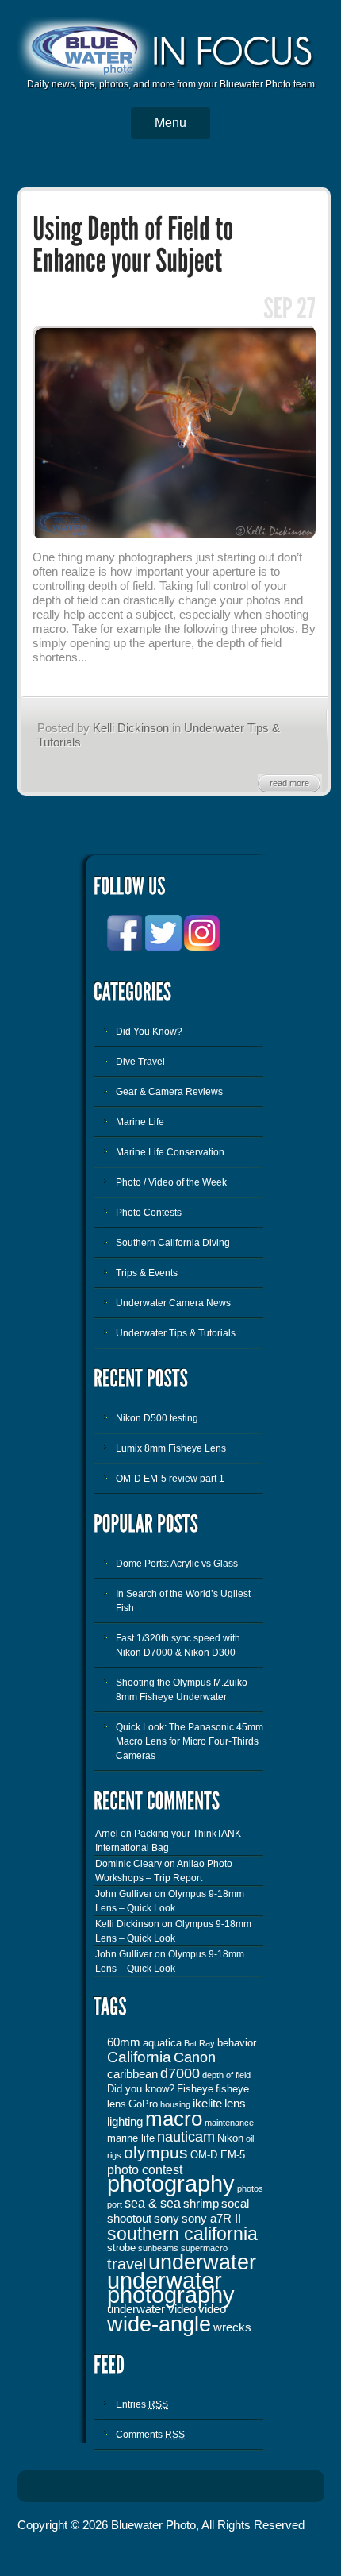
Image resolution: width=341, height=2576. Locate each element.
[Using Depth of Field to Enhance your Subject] (174, 535)
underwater (202, 2262)
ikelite (207, 2104)
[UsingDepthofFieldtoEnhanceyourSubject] (136, 245)
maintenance (229, 2123)
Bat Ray (199, 2043)
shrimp (201, 2204)
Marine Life (140, 1122)
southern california (182, 2234)
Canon (195, 2057)
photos (250, 2188)
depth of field (226, 2075)
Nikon (230, 2138)
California (139, 2057)
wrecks (232, 2327)
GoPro (143, 2104)
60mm (124, 2042)
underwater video (151, 2309)
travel (126, 2264)
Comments (150, 2435)
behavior (237, 2043)
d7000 (180, 2073)
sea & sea (153, 2203)
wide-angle (159, 2324)
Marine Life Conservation (170, 1152)
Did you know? (141, 2089)
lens (235, 2104)
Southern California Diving (173, 1243)
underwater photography (171, 2288)
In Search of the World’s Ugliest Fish (183, 1601)
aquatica (162, 2043)
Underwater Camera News (173, 1303)
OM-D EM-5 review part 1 (170, 1479)
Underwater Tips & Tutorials (176, 1333)
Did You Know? (149, 1032)
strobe (121, 2248)
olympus (156, 2153)
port (115, 2204)
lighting (125, 2122)
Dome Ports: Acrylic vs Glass (177, 1564)
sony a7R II (211, 2219)
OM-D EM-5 (218, 2155)
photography (171, 2183)
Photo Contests (149, 1213)
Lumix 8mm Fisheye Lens (171, 1448)
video (212, 2309)
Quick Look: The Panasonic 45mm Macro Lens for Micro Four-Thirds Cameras (190, 1741)
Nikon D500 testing (157, 1418)
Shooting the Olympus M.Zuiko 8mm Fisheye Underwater (182, 1690)
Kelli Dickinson (131, 728)
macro (174, 2119)
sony (167, 2219)
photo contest (145, 2169)
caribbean (132, 2074)
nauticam (186, 2137)
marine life (131, 2138)
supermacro (204, 2248)
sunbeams (158, 2248)
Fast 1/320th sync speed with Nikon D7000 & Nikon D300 (178, 1645)
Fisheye (195, 2089)
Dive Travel (140, 1062)
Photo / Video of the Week (171, 1182)
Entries (142, 2404)
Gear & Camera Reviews (169, 1092)
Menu (170, 123)
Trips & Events (147, 1273)
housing (175, 2104)
